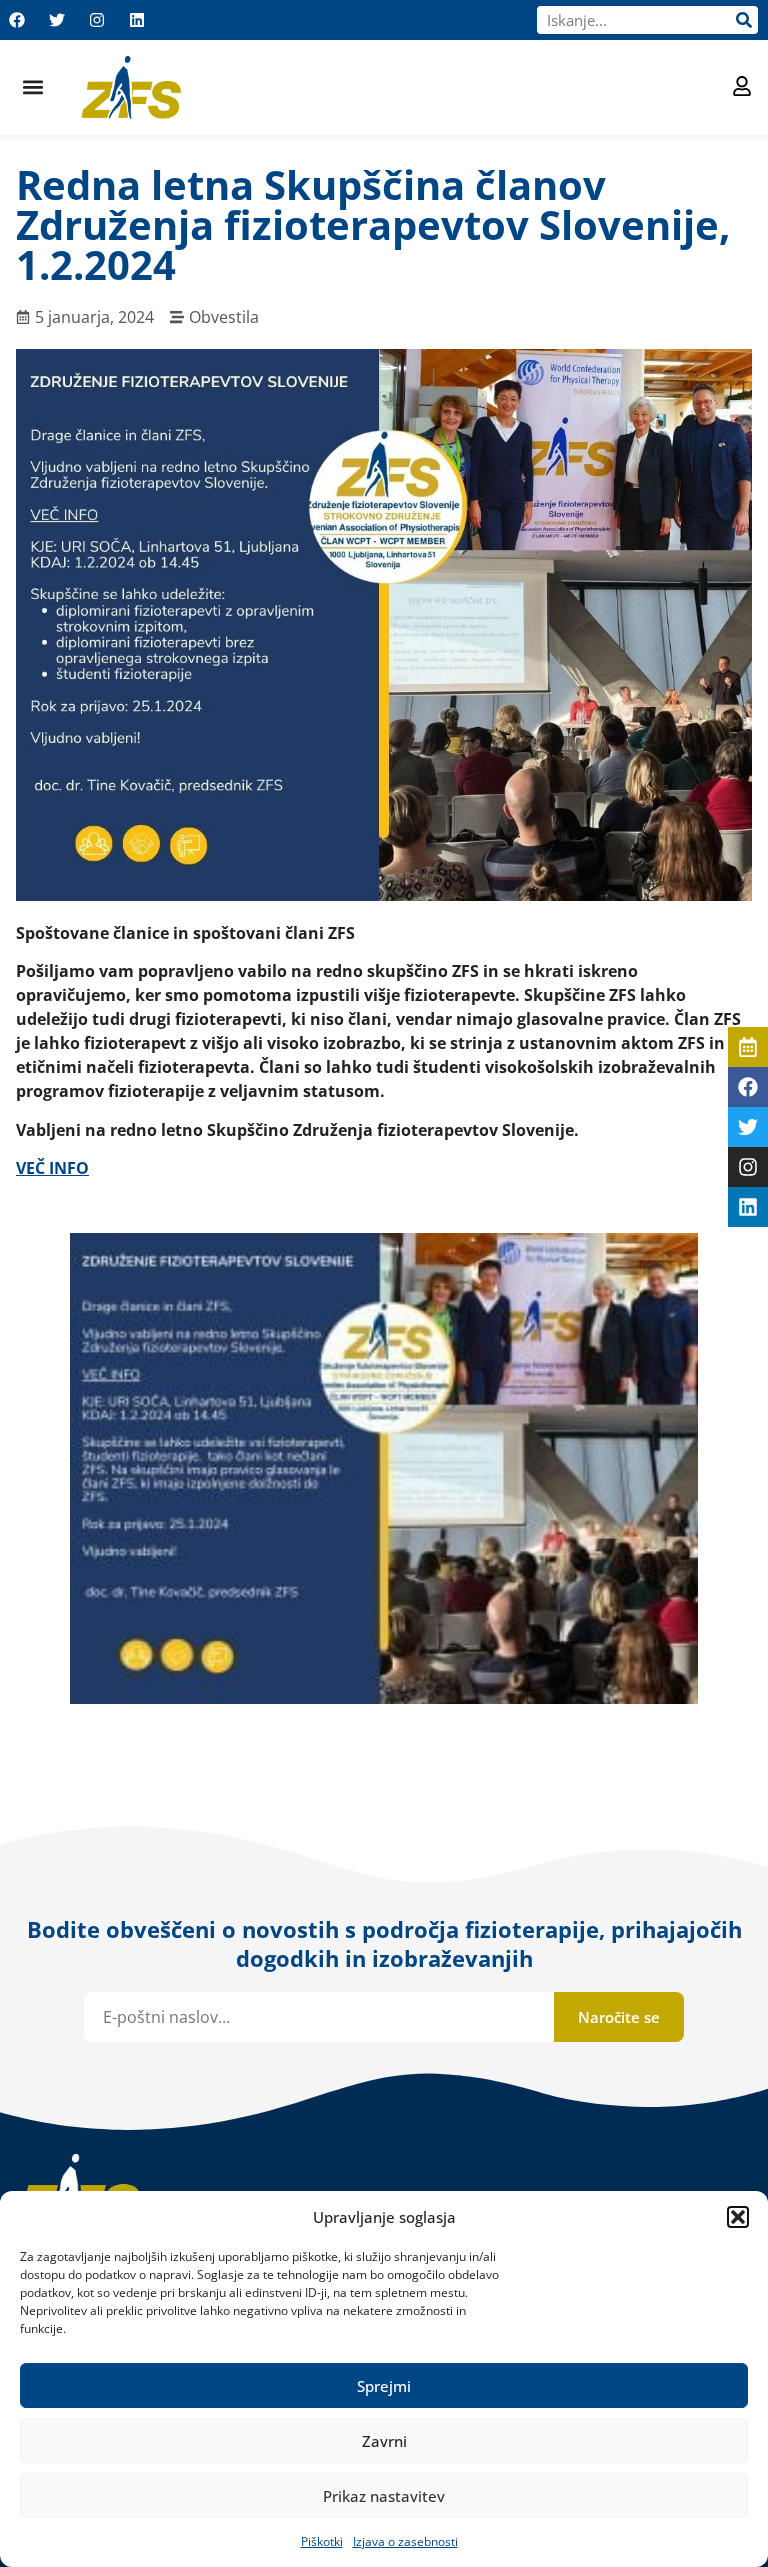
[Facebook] (17, 20)
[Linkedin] (137, 20)
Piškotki (322, 2541)
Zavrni (384, 2441)
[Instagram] (97, 20)
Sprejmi (384, 2386)
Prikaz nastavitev (384, 2496)
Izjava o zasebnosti (405, 2541)
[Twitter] (57, 20)
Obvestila (224, 317)
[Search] (744, 20)
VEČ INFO (52, 1168)
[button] (738, 2217)
